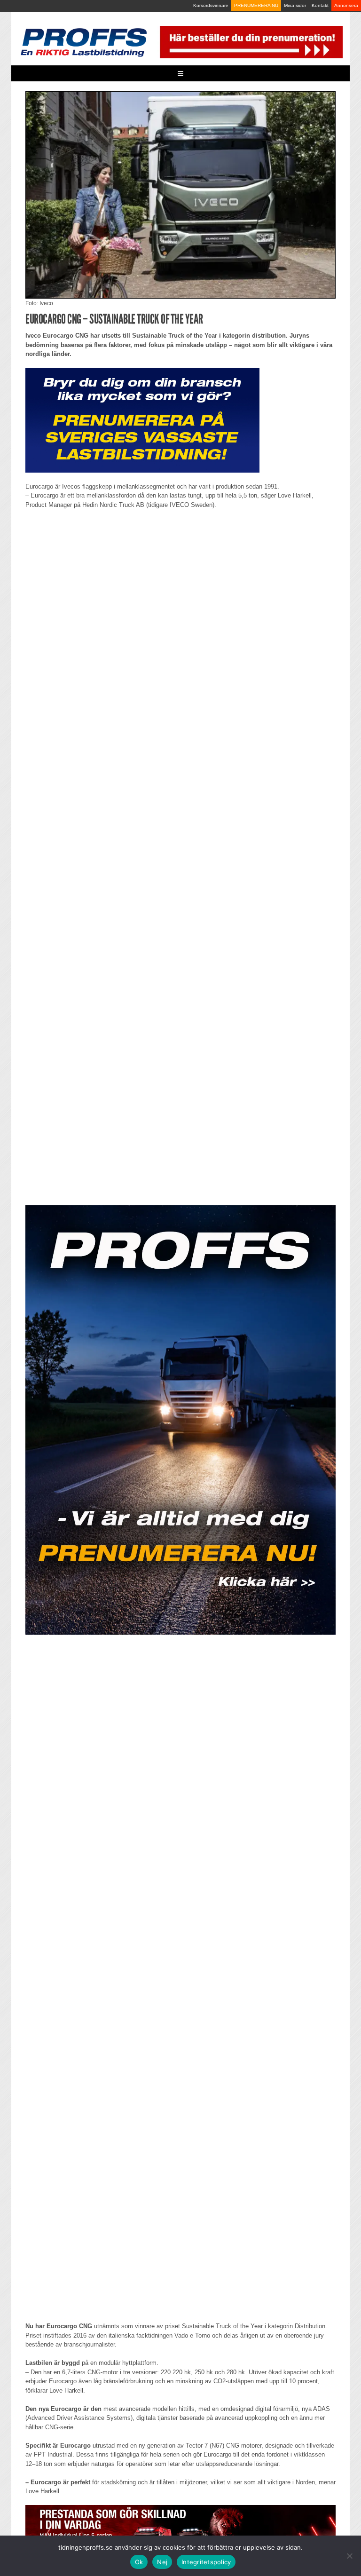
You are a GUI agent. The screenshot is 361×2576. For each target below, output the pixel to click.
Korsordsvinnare (211, 5)
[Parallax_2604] (180, 1420)
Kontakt (320, 5)
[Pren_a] (250, 42)
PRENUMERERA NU (256, 5)
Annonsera (346, 5)
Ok (139, 2562)
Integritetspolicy (206, 2562)
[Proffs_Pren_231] (142, 420)
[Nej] (349, 2556)
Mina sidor (295, 5)
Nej (162, 2562)
